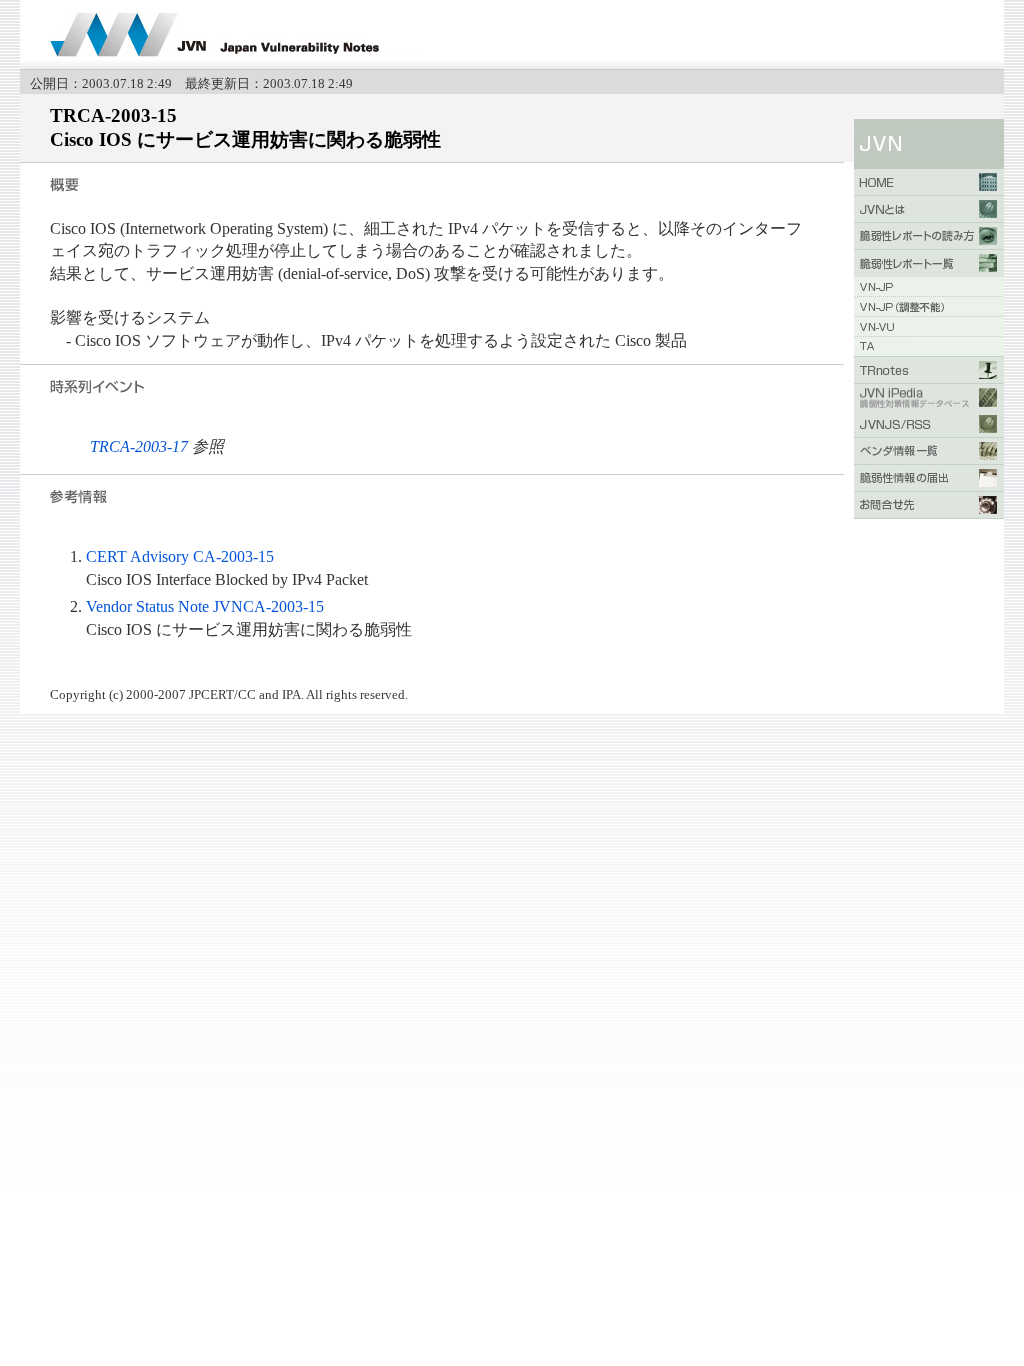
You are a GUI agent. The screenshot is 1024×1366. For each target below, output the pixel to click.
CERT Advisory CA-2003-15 (180, 556)
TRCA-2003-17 (139, 446)
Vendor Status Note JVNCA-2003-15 (205, 606)
